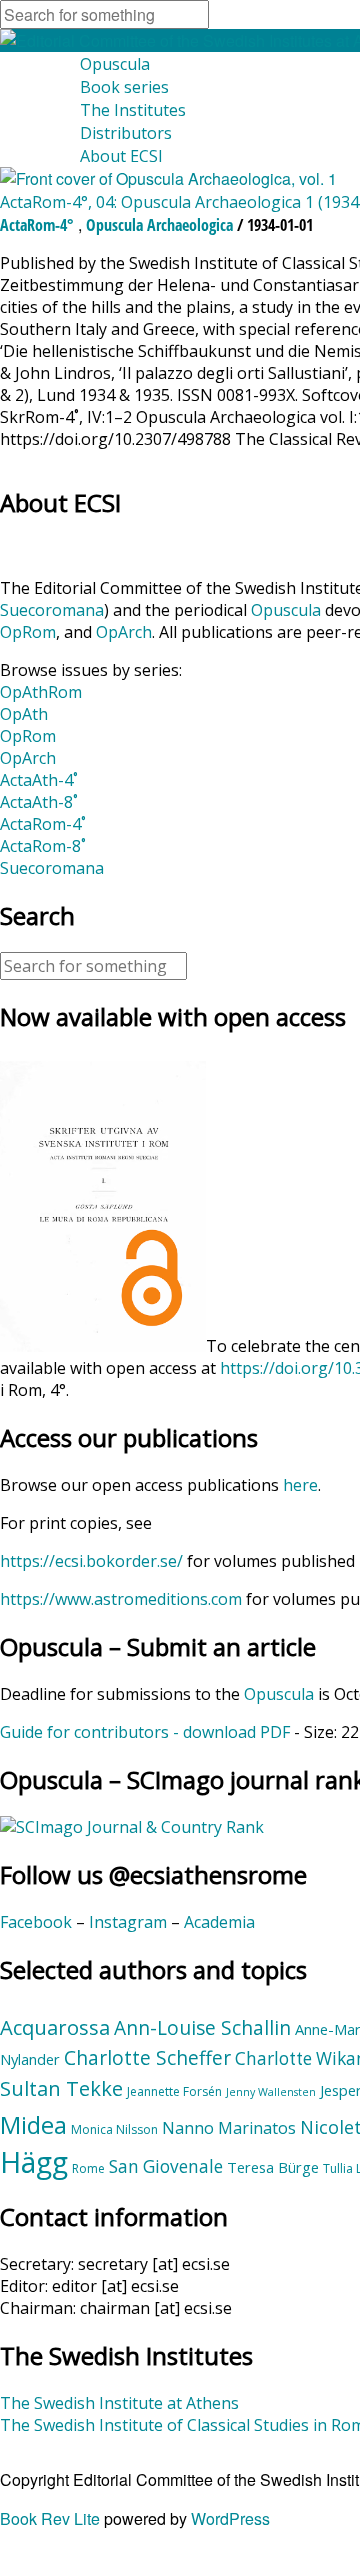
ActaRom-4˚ (43, 824)
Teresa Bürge (273, 2167)
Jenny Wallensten (271, 2092)
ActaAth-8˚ (39, 802)
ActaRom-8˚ (43, 846)
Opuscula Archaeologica (159, 225)
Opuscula (115, 64)
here (300, 1485)
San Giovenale (166, 2166)
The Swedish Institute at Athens (119, 2403)
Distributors (126, 133)
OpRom (28, 632)
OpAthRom (41, 692)
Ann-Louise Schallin (202, 2028)
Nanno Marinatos (229, 2128)
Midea (33, 2125)
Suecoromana (52, 610)
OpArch (124, 632)
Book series (124, 87)
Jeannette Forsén (174, 2091)
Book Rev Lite (50, 2518)
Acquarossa (55, 2027)
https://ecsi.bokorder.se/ (91, 1561)
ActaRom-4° (37, 225)
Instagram (128, 1922)
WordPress (230, 2518)
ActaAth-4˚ (39, 780)
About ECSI (121, 156)
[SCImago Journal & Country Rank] (132, 1827)
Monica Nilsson (114, 2129)
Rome (88, 2168)
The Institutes (133, 110)
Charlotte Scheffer (147, 2058)
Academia (219, 1922)
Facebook (36, 1922)
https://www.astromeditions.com (121, 1599)
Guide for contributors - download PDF (145, 1732)
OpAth (24, 714)
